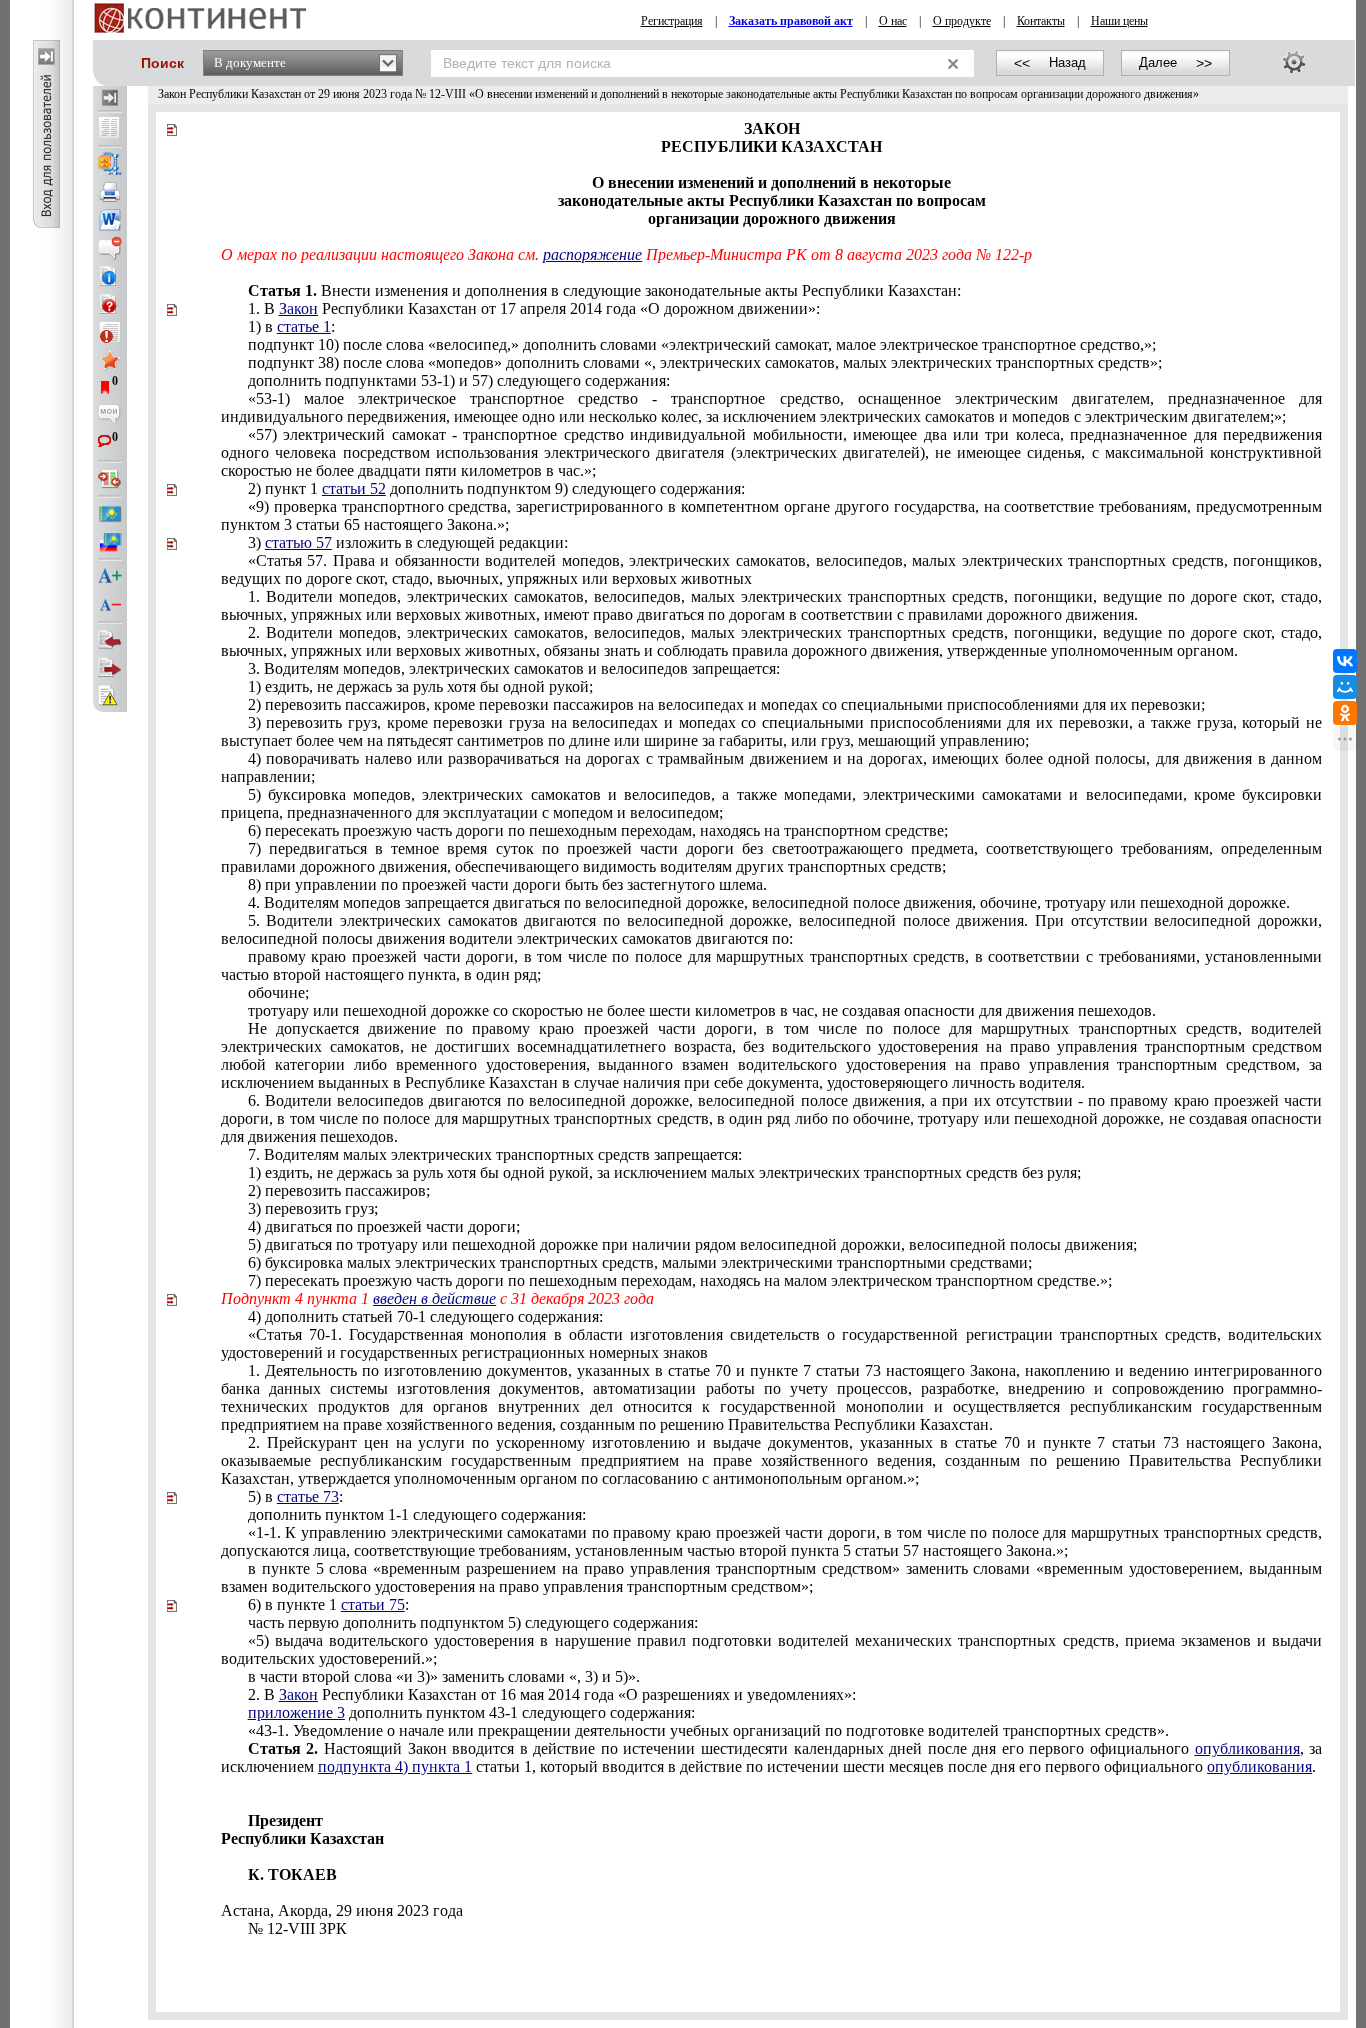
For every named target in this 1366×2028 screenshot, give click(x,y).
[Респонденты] (110, 668)
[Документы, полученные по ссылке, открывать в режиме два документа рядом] (110, 129)
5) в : (295, 1496)
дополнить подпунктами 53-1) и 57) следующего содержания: (459, 380)
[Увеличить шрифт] (110, 577)
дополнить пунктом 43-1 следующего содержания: (471, 1712)
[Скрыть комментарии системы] (110, 248)
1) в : (291, 326)
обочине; (278, 992)
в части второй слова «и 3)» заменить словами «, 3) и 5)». (444, 1676)
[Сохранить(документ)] (110, 164)
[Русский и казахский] (110, 542)
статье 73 (308, 1496)
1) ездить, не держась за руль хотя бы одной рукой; (420, 686)
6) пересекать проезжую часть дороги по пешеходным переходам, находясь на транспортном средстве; (598, 830)
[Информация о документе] (110, 276)
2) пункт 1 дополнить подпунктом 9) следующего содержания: (496, 488)
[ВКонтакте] (1345, 661)
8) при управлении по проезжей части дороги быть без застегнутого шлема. (507, 884)
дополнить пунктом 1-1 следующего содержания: (417, 1514)
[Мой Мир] (1345, 687)
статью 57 (298, 542)
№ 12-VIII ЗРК (297, 1928)
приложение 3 (296, 1712)
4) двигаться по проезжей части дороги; (384, 1226)
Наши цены (1119, 21)
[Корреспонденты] (110, 640)
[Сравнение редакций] (110, 479)
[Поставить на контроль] (110, 332)
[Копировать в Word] (110, 220)
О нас (893, 21)
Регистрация (672, 21)
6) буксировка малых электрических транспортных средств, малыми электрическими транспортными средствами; (640, 1262)
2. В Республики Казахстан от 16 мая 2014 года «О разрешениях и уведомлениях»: (552, 1694)
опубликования (1247, 1748)
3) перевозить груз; (313, 1208)
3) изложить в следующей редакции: (408, 542)
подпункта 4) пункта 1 (395, 1766)
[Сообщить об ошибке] (110, 696)
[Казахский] (110, 514)
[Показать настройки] (1294, 62)
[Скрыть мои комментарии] (110, 416)
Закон (298, 308)
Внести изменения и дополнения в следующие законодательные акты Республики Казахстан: (631, 290)
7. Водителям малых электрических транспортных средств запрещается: (495, 1154)
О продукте (962, 21)
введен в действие (434, 1298)
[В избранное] (110, 360)
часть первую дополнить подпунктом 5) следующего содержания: (473, 1622)
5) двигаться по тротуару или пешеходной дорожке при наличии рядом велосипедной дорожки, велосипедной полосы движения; (692, 1244)
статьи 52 (354, 488)
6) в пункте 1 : (328, 1604)
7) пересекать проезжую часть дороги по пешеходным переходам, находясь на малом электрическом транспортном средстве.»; (680, 1280)
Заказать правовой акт (791, 21)
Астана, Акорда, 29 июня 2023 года (342, 1910)
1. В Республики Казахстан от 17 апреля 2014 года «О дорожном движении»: (534, 308)
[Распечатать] (110, 192)
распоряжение (592, 254)
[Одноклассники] (1345, 713)
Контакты (1041, 21)
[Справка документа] (110, 304)
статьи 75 (373, 1604)
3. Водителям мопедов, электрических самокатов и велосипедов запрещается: (514, 668)
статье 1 (304, 326)
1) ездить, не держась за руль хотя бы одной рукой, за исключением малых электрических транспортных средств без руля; (664, 1172)
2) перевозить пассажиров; (339, 1190)
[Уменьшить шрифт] (110, 605)
